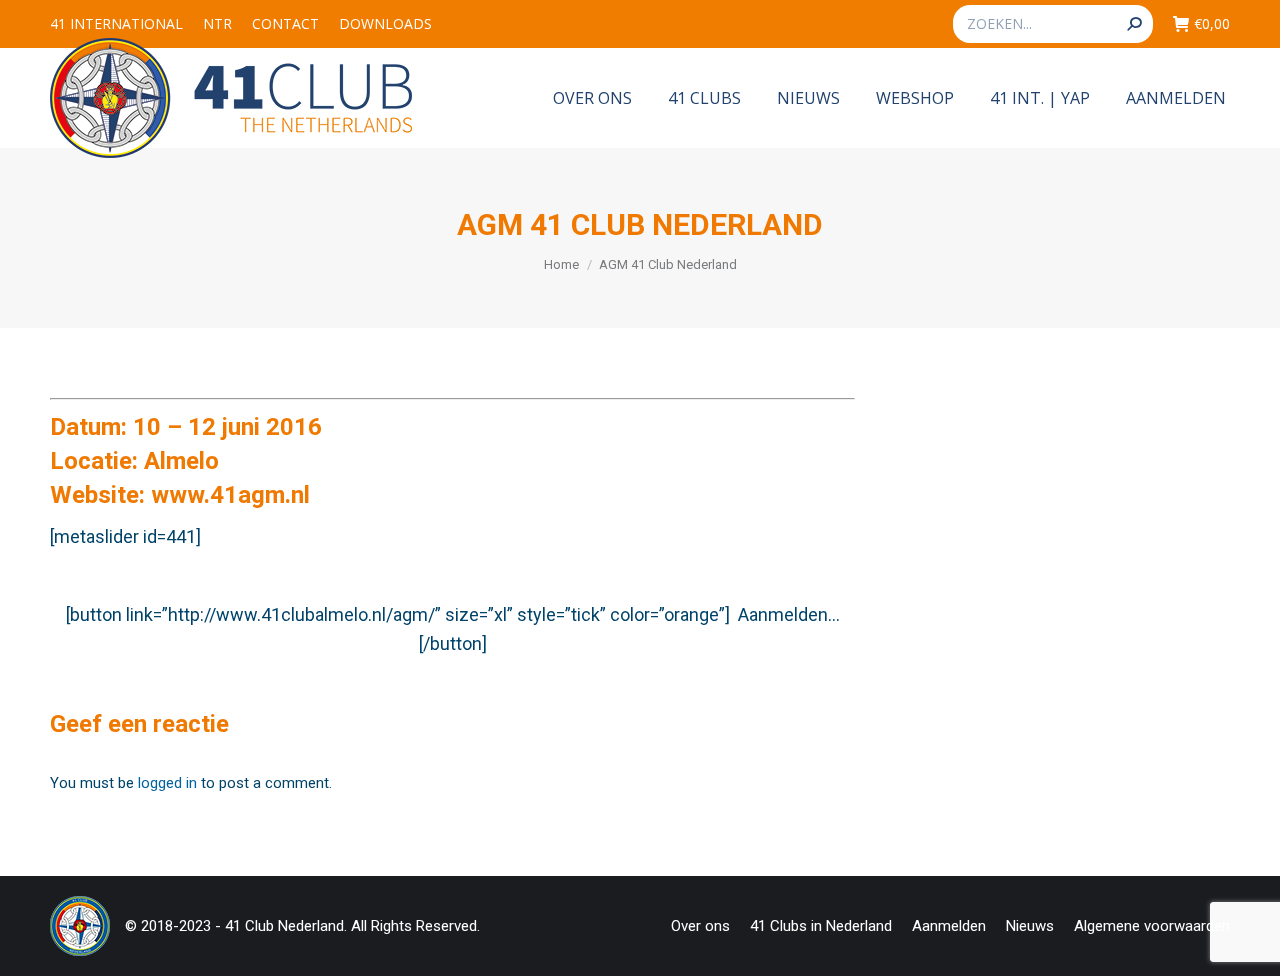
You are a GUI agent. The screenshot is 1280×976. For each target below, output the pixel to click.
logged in (167, 783)
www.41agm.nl (230, 495)
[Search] (1134, 24)
